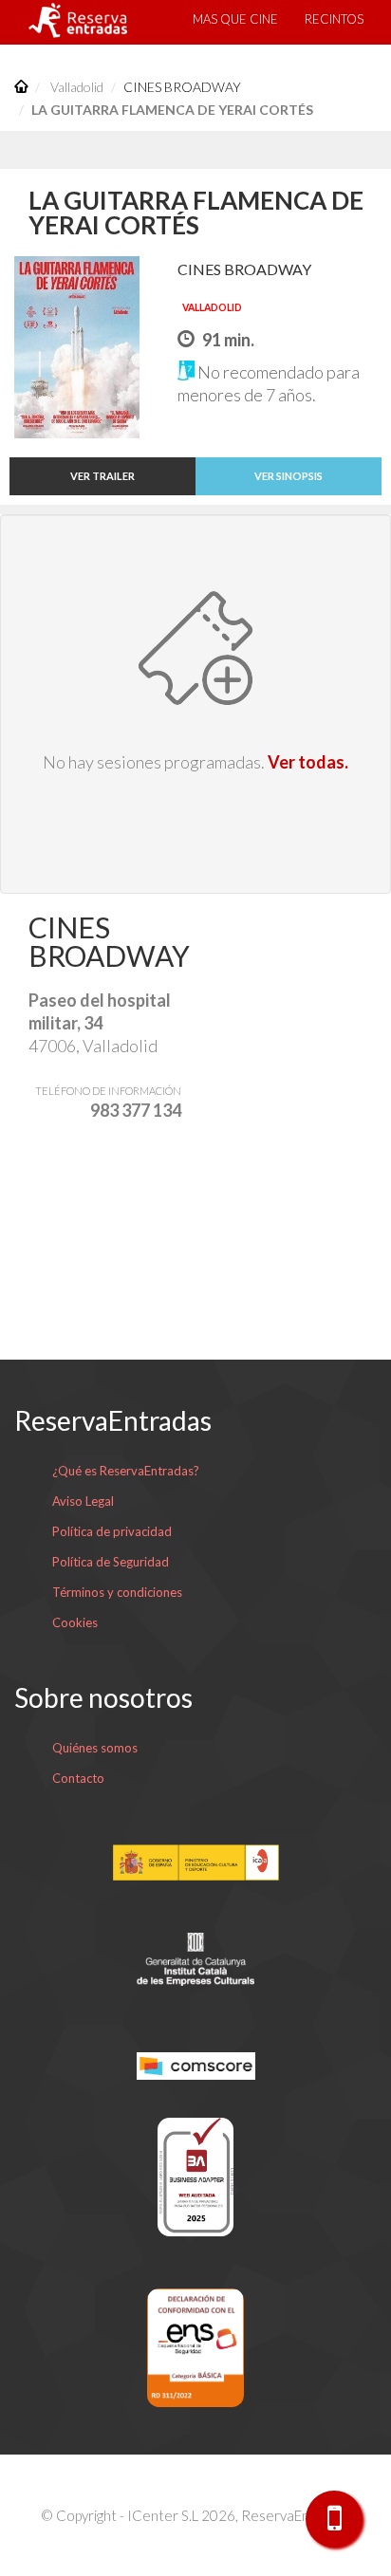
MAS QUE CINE (235, 19)
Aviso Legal (83, 1501)
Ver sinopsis (289, 476)
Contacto (78, 1778)
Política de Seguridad (111, 1562)
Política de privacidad (112, 1531)
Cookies (75, 1622)
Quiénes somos (95, 1748)
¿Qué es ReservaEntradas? (126, 1471)
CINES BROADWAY (182, 87)
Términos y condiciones (117, 1592)
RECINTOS (334, 19)
